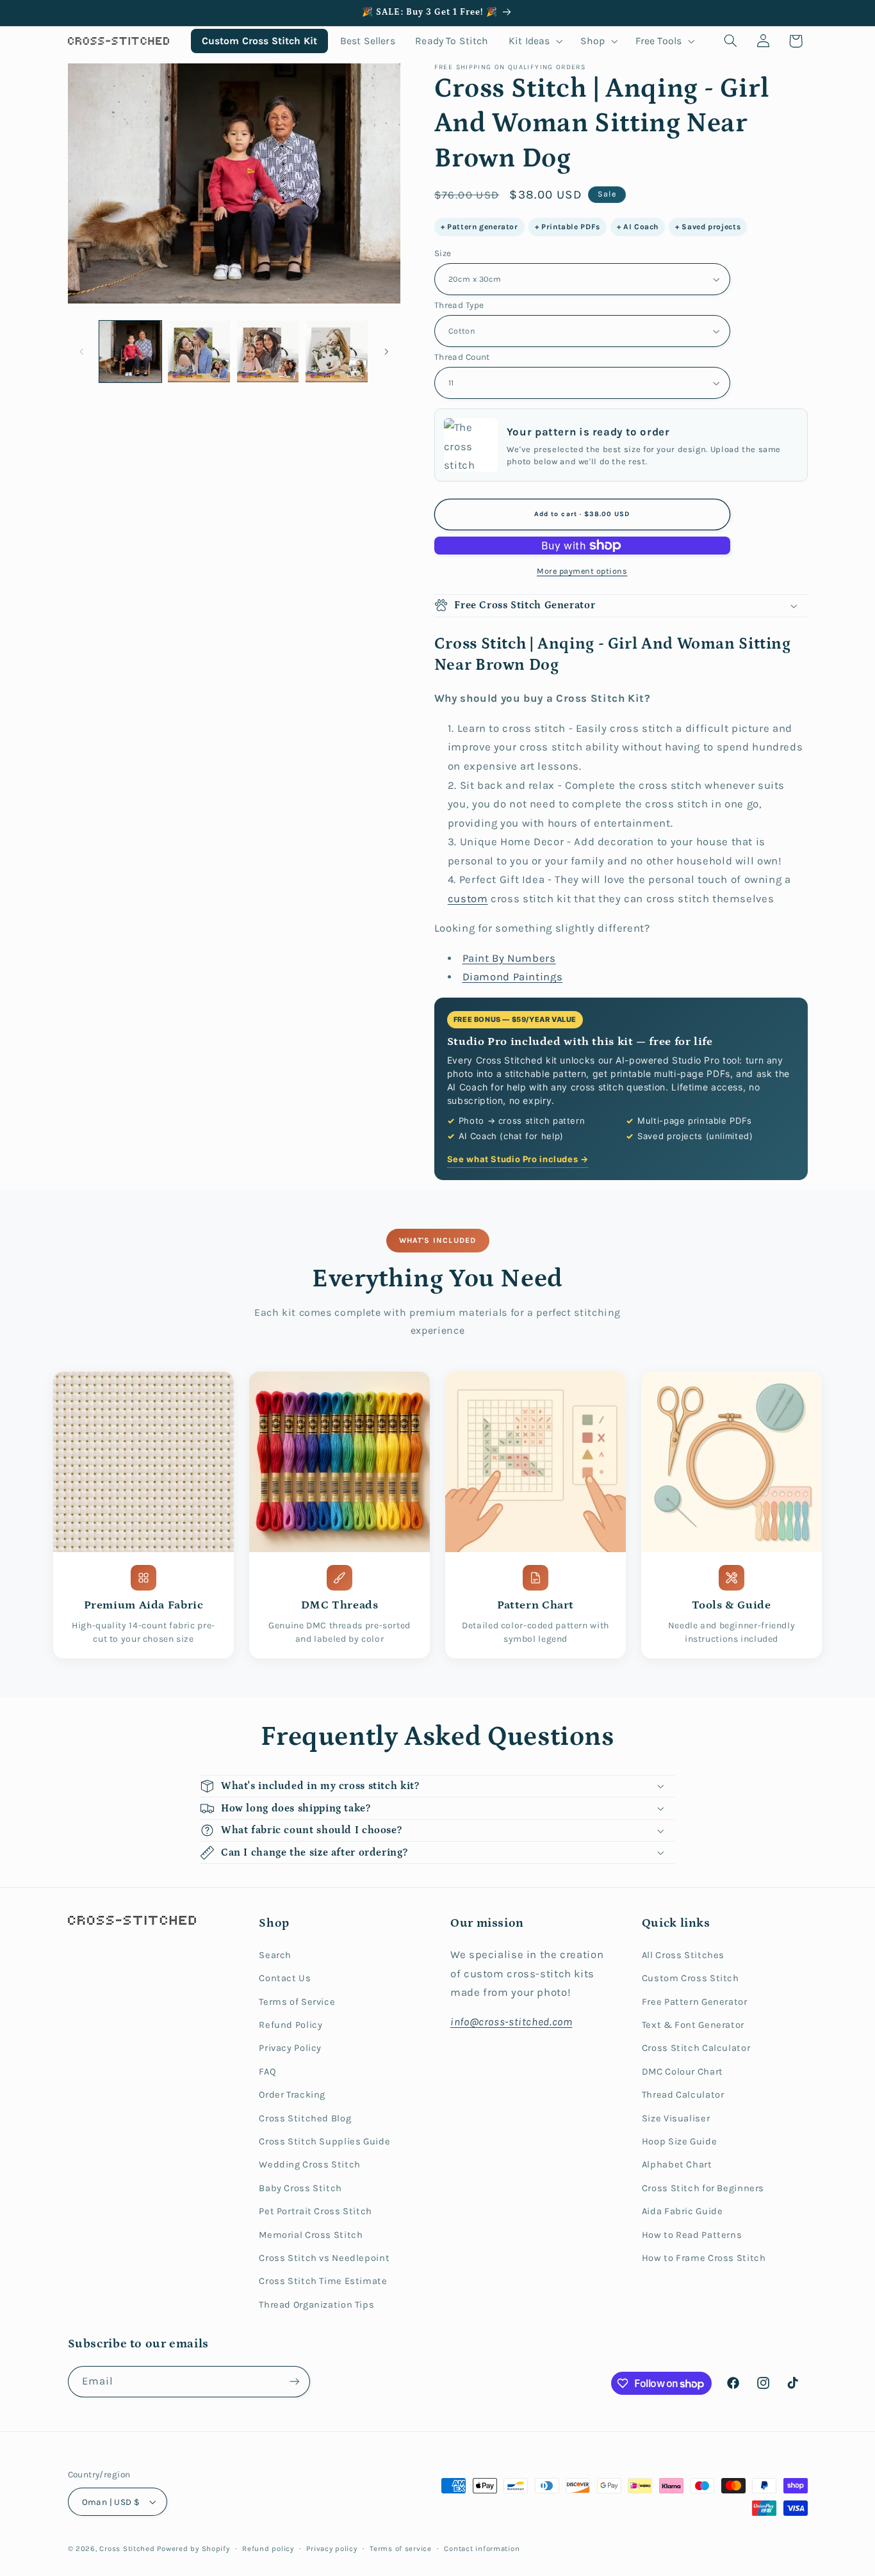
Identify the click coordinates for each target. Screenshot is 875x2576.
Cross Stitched (127, 2548)
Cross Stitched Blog (305, 2118)
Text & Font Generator (693, 2025)
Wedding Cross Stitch (310, 2165)
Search (275, 1955)
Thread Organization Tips (316, 2305)
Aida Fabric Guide (683, 2211)
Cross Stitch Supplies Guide (324, 2142)
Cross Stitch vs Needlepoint (324, 2258)
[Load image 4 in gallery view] (337, 352)
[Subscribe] (294, 2382)
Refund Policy (290, 2025)
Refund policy (268, 2548)
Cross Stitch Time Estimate (323, 2281)
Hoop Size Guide (679, 2142)
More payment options (582, 571)
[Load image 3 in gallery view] (268, 352)
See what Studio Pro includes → (518, 1159)
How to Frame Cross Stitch (704, 2258)
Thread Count (462, 357)
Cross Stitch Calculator (696, 2048)
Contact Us (285, 1978)
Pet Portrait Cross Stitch (315, 2211)
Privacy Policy (290, 2048)
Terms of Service (297, 2002)
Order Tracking (292, 2095)
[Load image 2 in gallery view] (199, 352)
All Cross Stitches (683, 1955)
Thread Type (459, 305)
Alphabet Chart (677, 2165)
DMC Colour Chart (683, 2072)
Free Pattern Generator (695, 2002)
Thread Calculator (683, 2095)
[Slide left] (82, 352)
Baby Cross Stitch (300, 2188)
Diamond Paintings (513, 977)
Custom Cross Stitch (691, 1978)
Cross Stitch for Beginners (703, 2188)
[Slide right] (386, 352)
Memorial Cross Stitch (311, 2235)
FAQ (267, 2072)
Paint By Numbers (509, 958)
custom (468, 899)
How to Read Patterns (692, 2235)
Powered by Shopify (193, 2548)
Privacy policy (331, 2548)
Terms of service (401, 2548)
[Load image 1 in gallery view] (130, 352)
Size (443, 253)
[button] (535, 41)
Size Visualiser (676, 2118)
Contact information (482, 2548)
